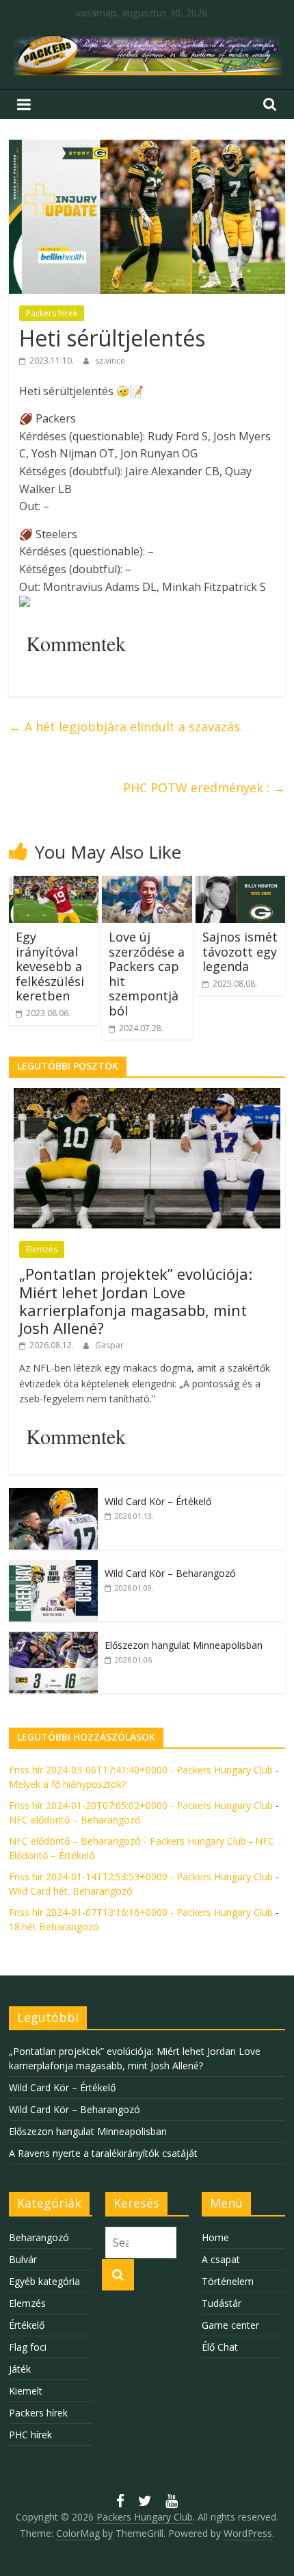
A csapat (221, 2259)
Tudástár (222, 2303)
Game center (230, 2325)
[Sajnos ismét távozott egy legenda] (240, 884)
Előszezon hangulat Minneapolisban (184, 1645)
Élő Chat (220, 2347)
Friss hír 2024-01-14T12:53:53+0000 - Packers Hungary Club (141, 1877)
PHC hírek (30, 2435)
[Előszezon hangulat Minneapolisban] (53, 1639)
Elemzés (42, 1249)
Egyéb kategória (44, 2281)
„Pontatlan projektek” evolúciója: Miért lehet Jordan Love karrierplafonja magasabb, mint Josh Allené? (136, 1301)
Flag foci (28, 2347)
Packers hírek (52, 313)
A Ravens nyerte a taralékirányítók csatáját (103, 2153)
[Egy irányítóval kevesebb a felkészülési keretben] (54, 884)
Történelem (228, 2281)
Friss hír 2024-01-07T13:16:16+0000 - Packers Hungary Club (141, 1912)
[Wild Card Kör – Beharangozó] (53, 1567)
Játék (20, 2369)
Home (215, 2237)
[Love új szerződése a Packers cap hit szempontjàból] (147, 884)
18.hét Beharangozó (54, 1927)
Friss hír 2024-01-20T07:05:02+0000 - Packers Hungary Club (141, 1805)
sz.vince (110, 361)
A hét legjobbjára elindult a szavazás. (126, 727)
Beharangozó (39, 2237)
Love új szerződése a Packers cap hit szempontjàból (147, 974)
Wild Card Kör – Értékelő (158, 1501)
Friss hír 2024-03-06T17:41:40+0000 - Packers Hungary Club (141, 1770)
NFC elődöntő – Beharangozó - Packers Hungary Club (128, 1841)
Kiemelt (26, 2391)
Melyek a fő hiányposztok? (67, 1784)
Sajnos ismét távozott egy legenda (240, 951)
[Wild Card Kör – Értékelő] (53, 1495)
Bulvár (23, 2259)
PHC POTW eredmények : (204, 787)
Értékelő (27, 2325)
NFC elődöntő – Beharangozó (75, 1820)
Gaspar (109, 1345)
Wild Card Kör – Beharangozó (170, 1573)
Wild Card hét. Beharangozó (71, 1891)
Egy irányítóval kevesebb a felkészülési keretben (50, 966)
